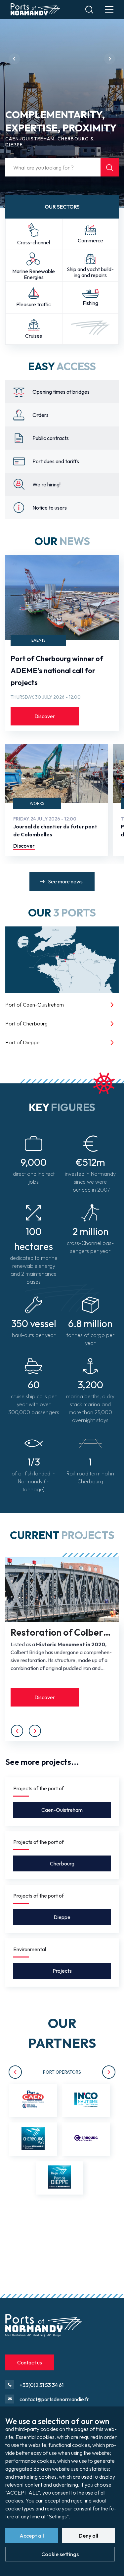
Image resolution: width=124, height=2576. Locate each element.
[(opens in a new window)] (33, 2100)
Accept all (32, 2536)
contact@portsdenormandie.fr (54, 2399)
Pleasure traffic (34, 304)
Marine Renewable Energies (34, 274)
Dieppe (62, 1917)
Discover (45, 716)
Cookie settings (60, 2554)
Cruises (34, 336)
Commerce (90, 240)
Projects (62, 1971)
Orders (41, 415)
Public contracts (51, 438)
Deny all (88, 2536)
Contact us (30, 2362)
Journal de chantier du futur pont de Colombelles (55, 830)
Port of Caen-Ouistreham (35, 1005)
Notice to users (50, 508)
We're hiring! (46, 484)
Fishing (90, 303)
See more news (65, 881)
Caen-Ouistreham (62, 1810)
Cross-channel (34, 242)
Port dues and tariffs (56, 461)
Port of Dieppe (22, 1042)
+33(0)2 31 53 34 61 (41, 2385)
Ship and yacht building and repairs (90, 272)
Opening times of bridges (61, 392)
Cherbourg (62, 1863)
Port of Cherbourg (26, 1023)
